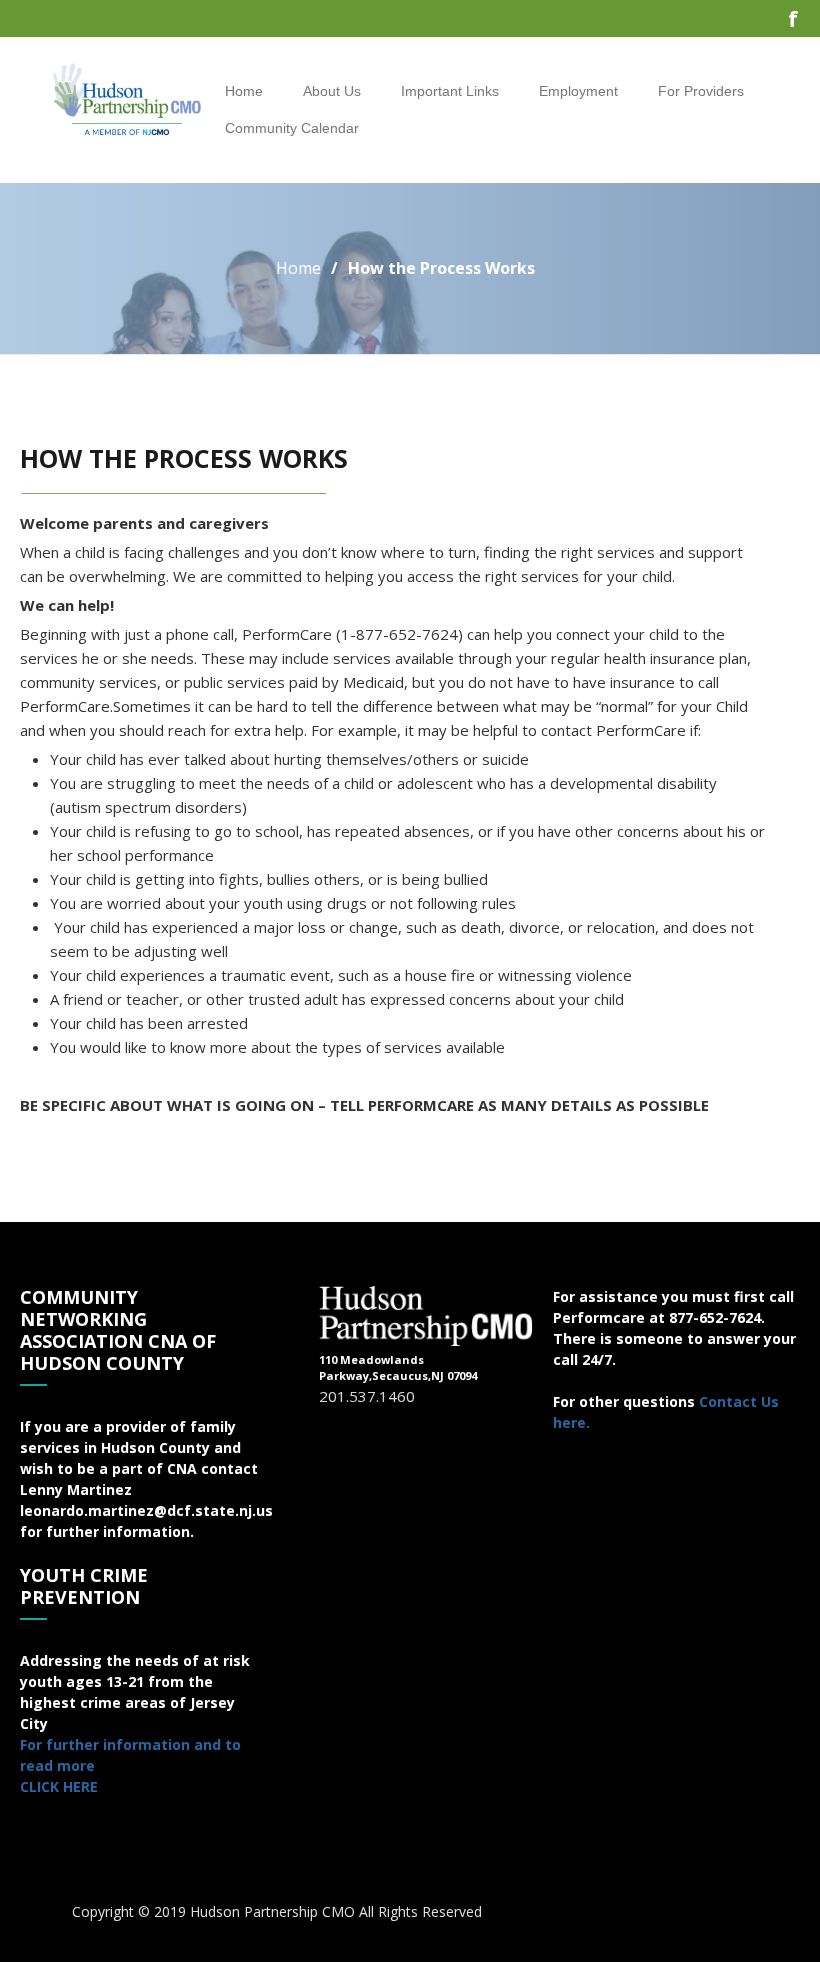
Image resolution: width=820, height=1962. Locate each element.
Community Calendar (292, 128)
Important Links (450, 91)
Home (244, 91)
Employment (578, 91)
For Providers (701, 91)
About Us (332, 91)
